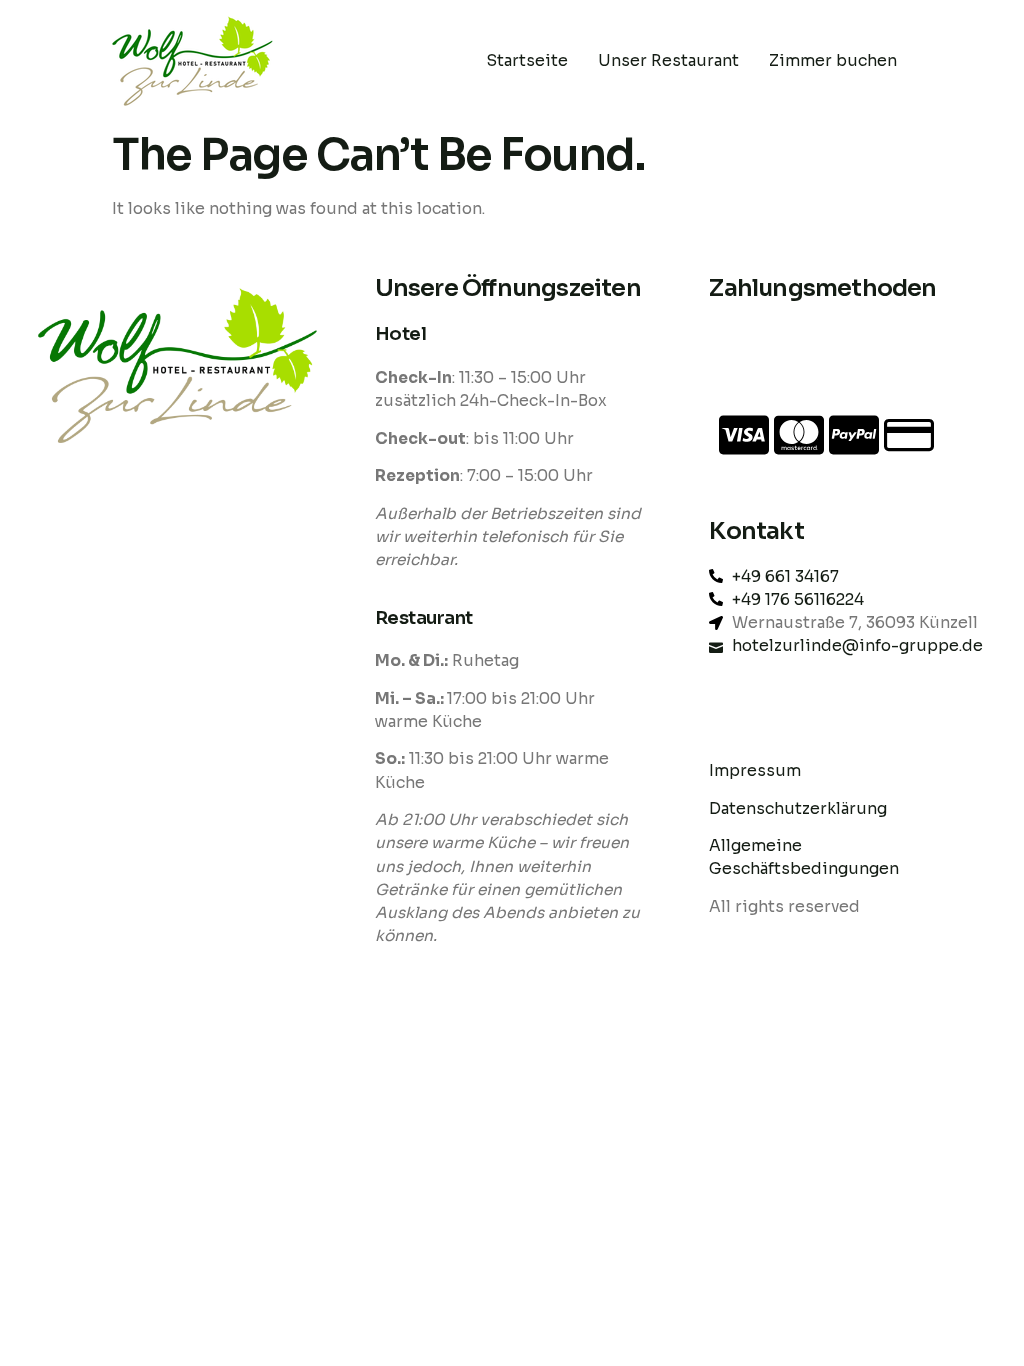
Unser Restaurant (668, 60)
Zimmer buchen (833, 60)
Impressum (755, 770)
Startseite (527, 60)
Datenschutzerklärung (800, 808)
